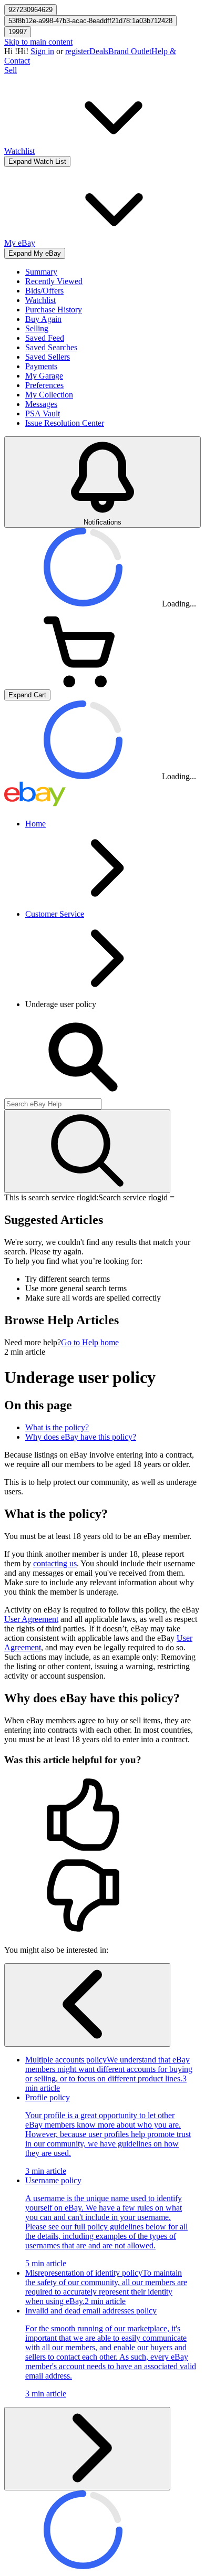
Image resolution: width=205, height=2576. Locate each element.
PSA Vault (43, 413)
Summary (41, 272)
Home (35, 824)
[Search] (87, 1151)
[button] (102, 1816)
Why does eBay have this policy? (81, 1437)
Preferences (44, 385)
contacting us (55, 1563)
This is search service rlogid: (51, 1197)
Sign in (42, 51)
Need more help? (33, 1342)
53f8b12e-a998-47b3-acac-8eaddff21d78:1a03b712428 (90, 21)
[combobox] (53, 1104)
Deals (99, 51)
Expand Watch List (37, 161)
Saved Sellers (48, 357)
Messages (41, 404)
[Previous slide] (87, 2005)
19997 (18, 32)
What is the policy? (57, 1427)
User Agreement (31, 1619)
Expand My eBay (35, 253)
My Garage (44, 376)
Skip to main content (38, 42)
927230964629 (30, 10)
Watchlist (40, 300)
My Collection (49, 395)
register (77, 51)
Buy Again (43, 319)
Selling (37, 328)
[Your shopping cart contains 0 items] (83, 684)
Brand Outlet (130, 51)
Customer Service (55, 914)
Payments (41, 366)
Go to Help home (90, 1342)
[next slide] (87, 2449)
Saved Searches (51, 347)
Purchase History (54, 310)
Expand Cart (27, 695)
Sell (11, 70)
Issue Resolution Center (65, 423)
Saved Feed (45, 338)
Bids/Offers (44, 291)
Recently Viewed (54, 281)
